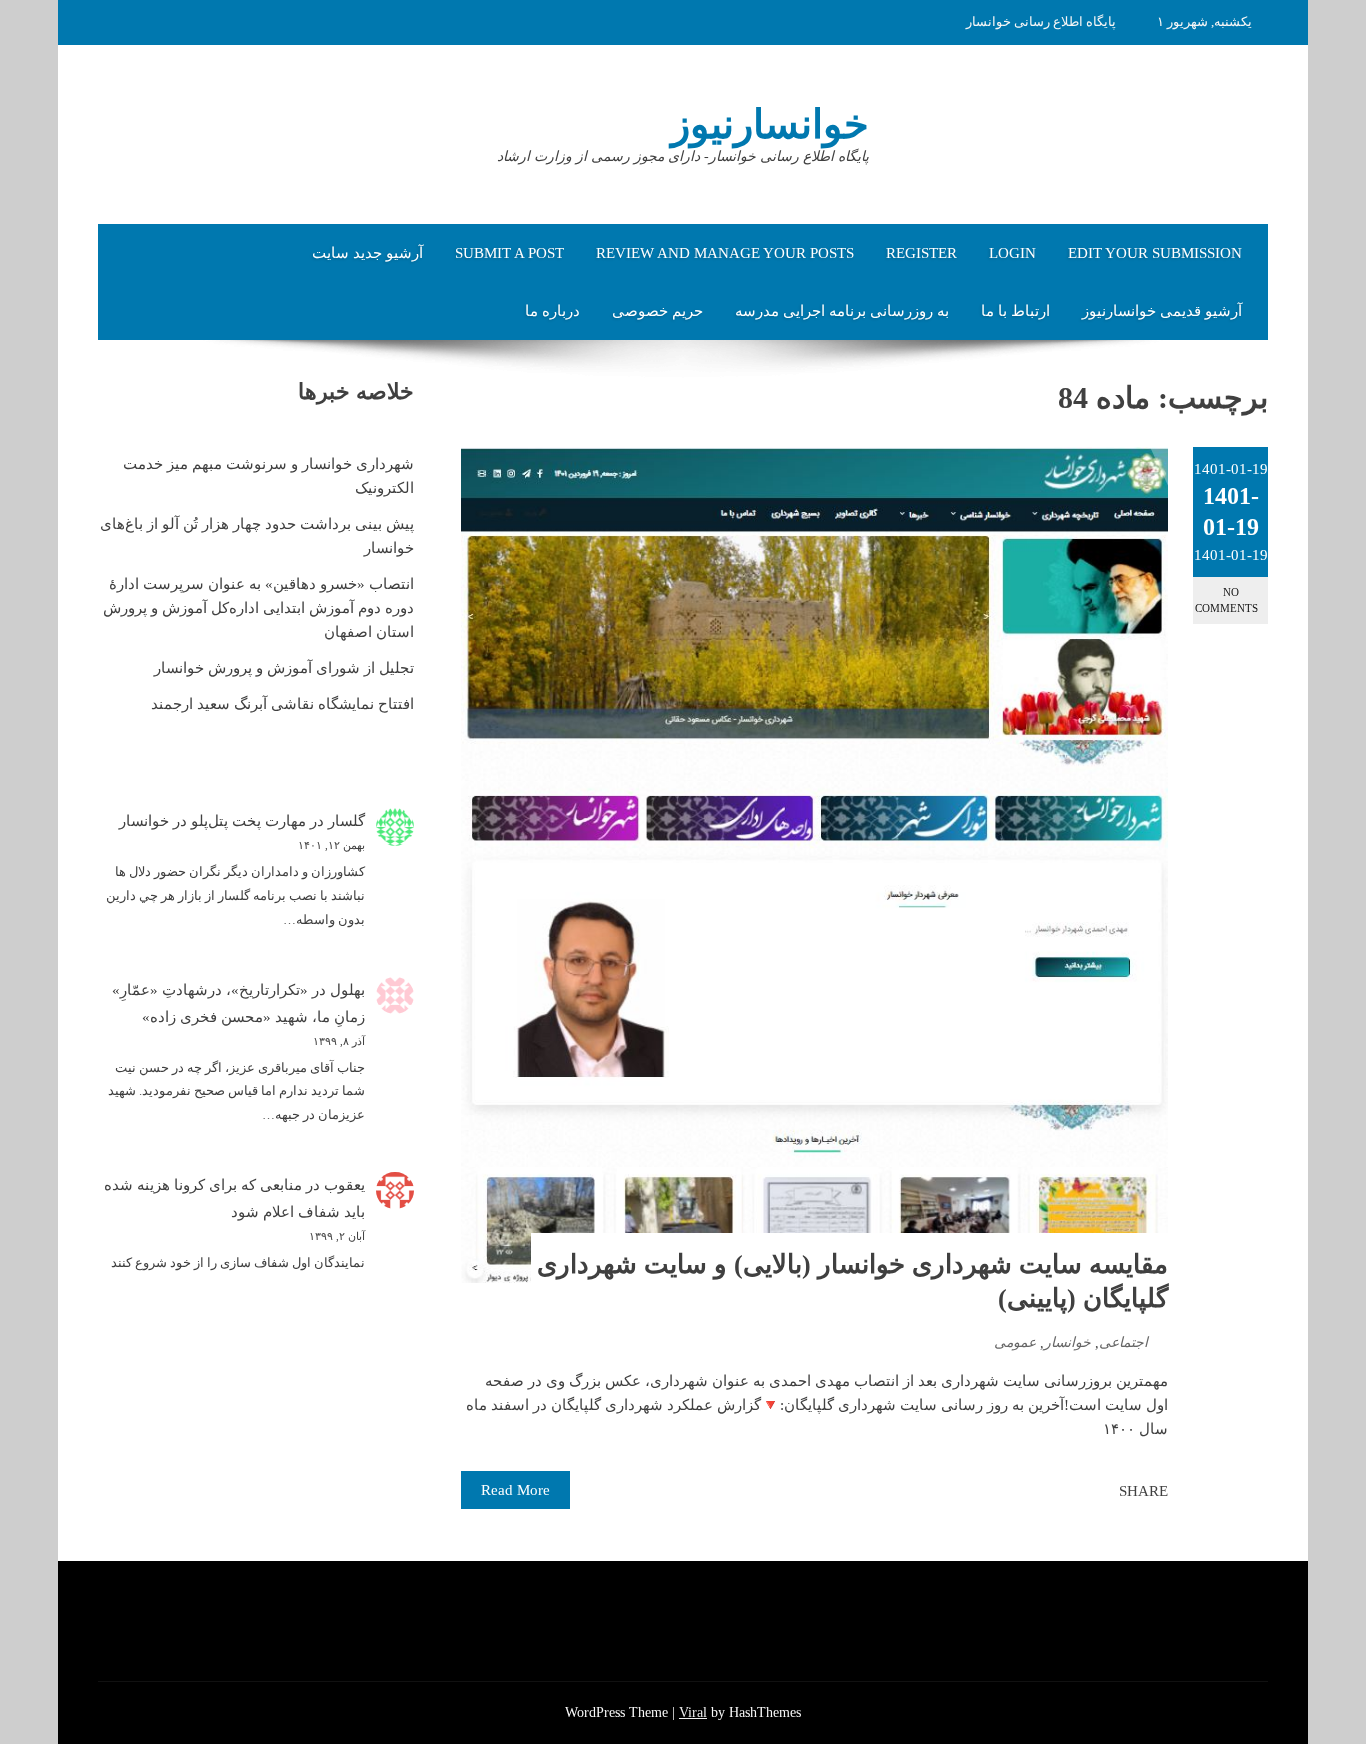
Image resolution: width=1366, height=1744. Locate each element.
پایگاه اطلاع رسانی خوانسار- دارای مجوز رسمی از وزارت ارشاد (683, 156)
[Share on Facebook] (1098, 1491)
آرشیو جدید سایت (367, 253)
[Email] (1032, 1491)
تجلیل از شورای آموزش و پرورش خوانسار (284, 668)
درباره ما (552, 311)
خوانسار (1067, 1342)
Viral (693, 1712)
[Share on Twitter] (1076, 1491)
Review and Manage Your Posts (725, 253)
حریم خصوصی (657, 311)
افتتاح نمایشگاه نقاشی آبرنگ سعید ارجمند (282, 704)
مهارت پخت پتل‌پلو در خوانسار (212, 821)
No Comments (1226, 599)
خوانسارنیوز (770, 124)
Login (1012, 253)
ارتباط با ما (1015, 311)
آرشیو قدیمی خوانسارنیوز (1162, 311)
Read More (515, 1490)
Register (921, 253)
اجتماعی (1123, 1342)
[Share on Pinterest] (1054, 1491)
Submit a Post (509, 253)
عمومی (1015, 1342)
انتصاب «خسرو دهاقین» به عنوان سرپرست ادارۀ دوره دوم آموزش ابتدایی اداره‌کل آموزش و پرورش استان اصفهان (258, 608)
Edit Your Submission (1155, 253)
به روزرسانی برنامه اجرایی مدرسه (842, 311)
